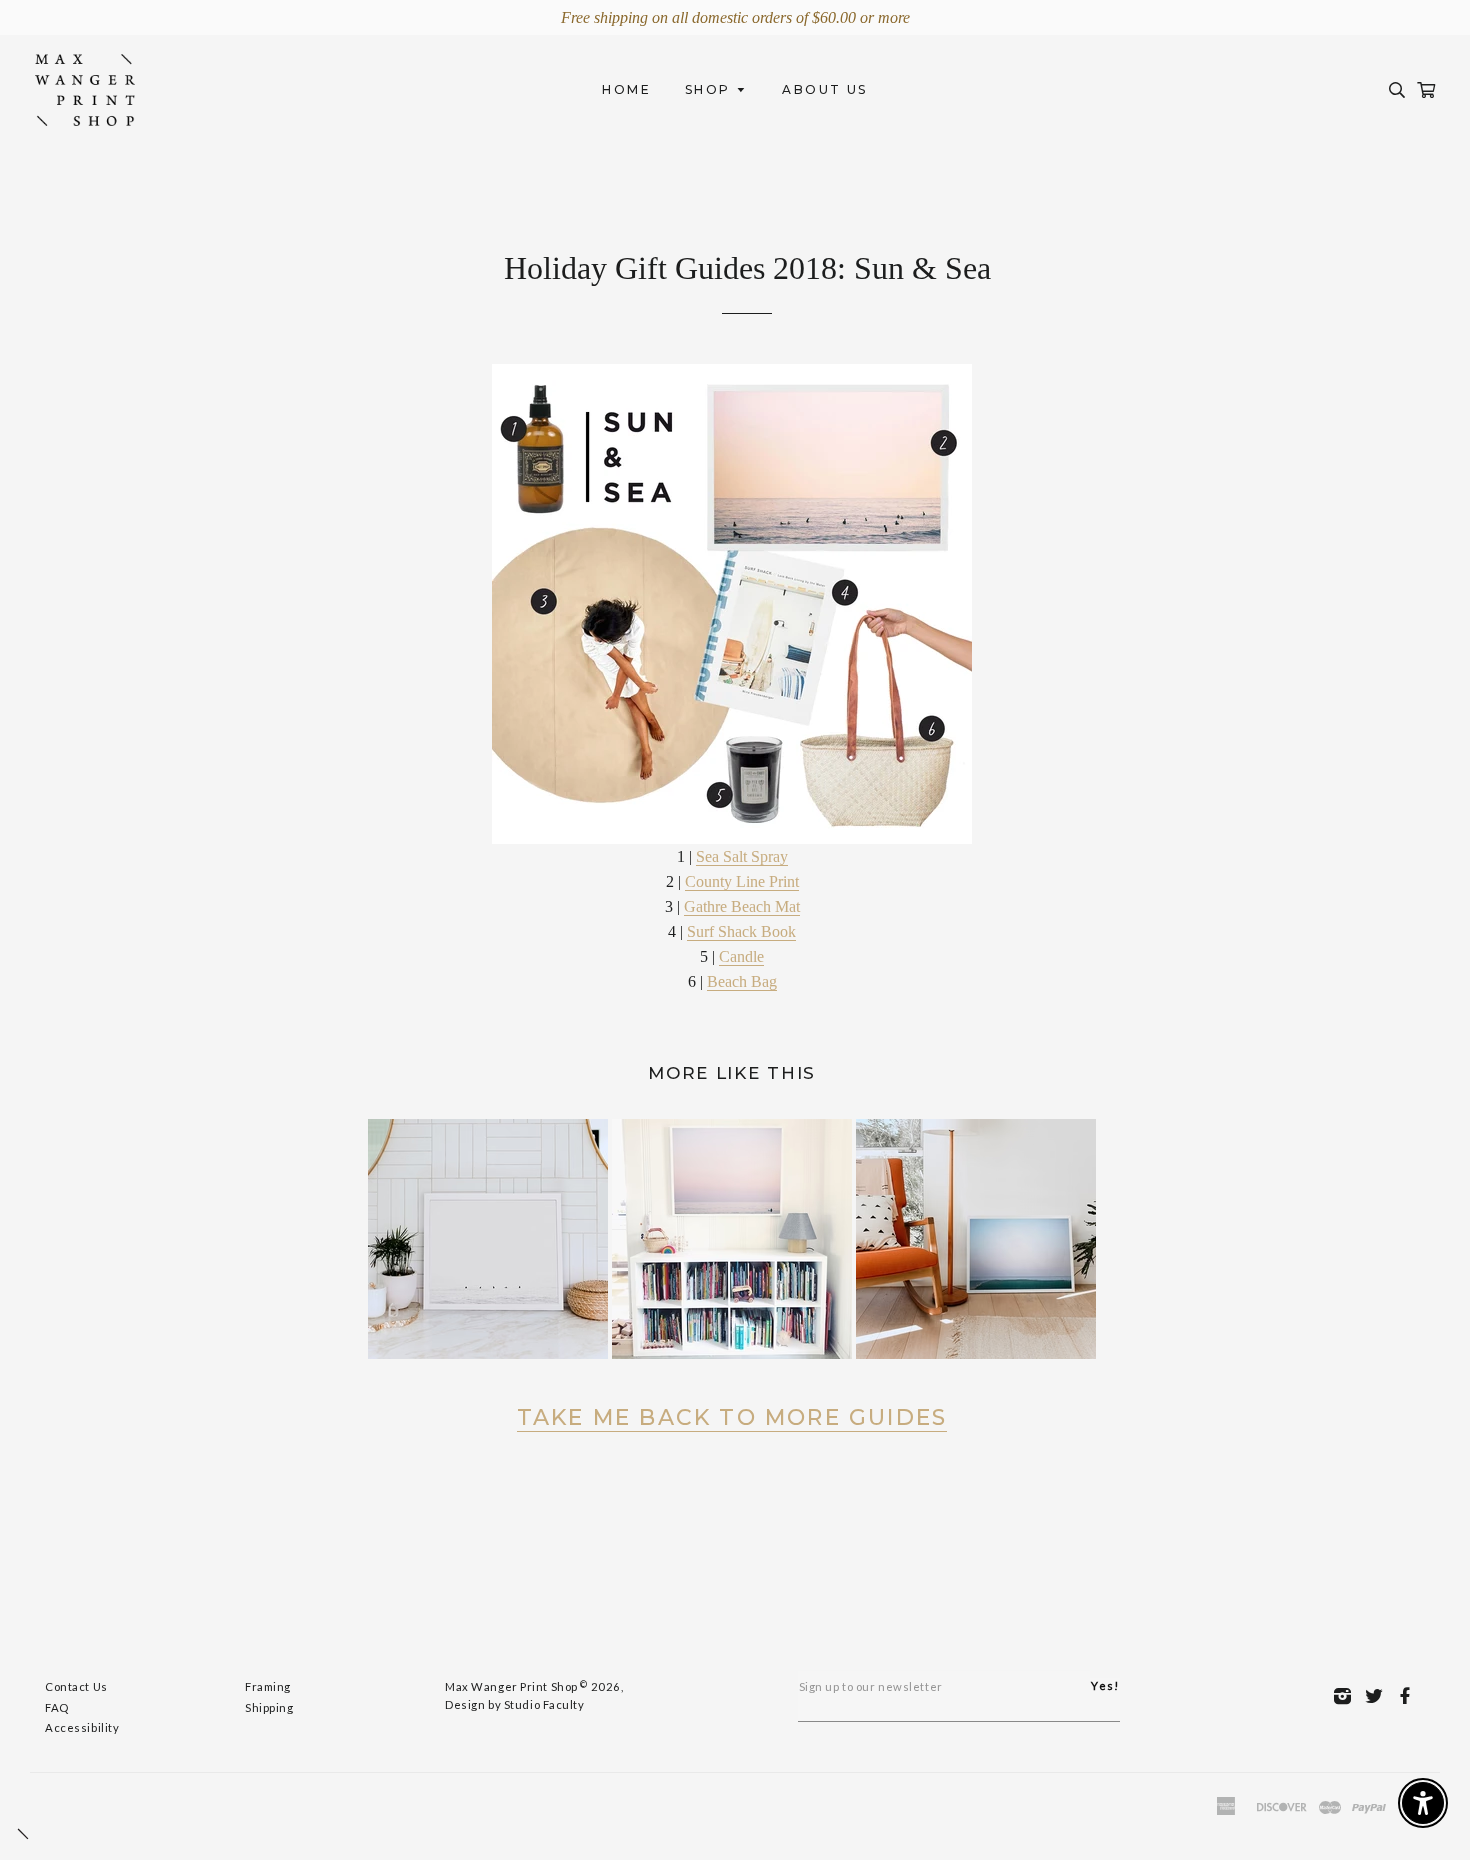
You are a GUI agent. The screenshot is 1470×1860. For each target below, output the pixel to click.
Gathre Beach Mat (742, 906)
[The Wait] (488, 1237)
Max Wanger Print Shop (511, 1686)
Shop (710, 89)
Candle (741, 956)
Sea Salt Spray (742, 856)
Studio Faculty (544, 1704)
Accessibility (82, 1727)
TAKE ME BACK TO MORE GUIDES (732, 1417)
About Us (824, 89)
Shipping (269, 1707)
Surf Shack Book (741, 931)
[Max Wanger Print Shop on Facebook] (1410, 1694)
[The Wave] (976, 1237)
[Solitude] (732, 1237)
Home (626, 89)
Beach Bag (742, 981)
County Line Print (742, 881)
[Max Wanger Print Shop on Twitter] (1379, 1694)
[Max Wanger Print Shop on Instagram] (1348, 1694)
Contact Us (76, 1686)
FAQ (57, 1707)
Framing (268, 1686)
